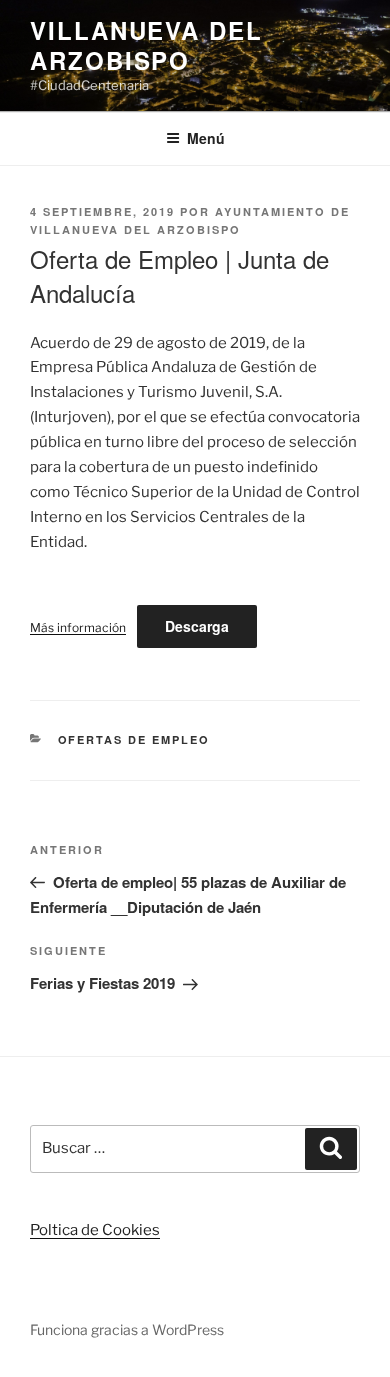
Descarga (197, 626)
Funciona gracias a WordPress (127, 1329)
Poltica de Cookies (95, 1230)
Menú (206, 138)
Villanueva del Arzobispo (146, 45)
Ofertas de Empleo (134, 739)
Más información (78, 627)
